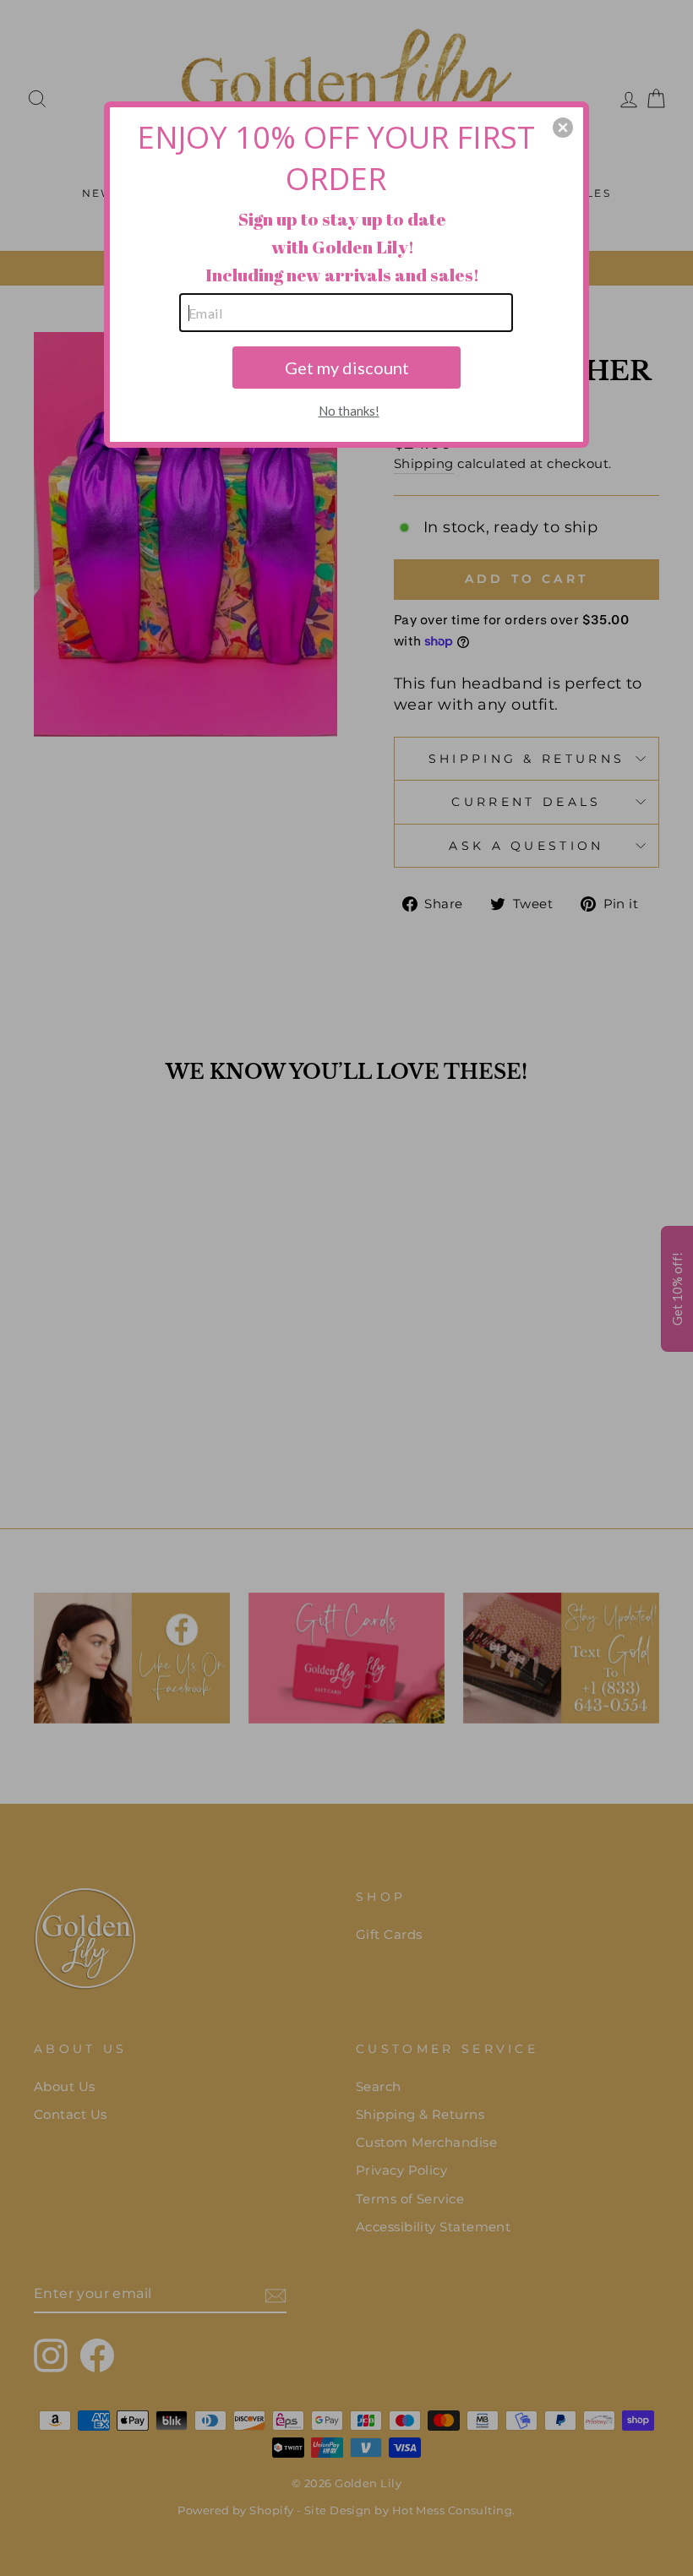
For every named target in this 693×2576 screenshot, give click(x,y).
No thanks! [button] (349, 411)
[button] (563, 128)
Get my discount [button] (347, 368)
